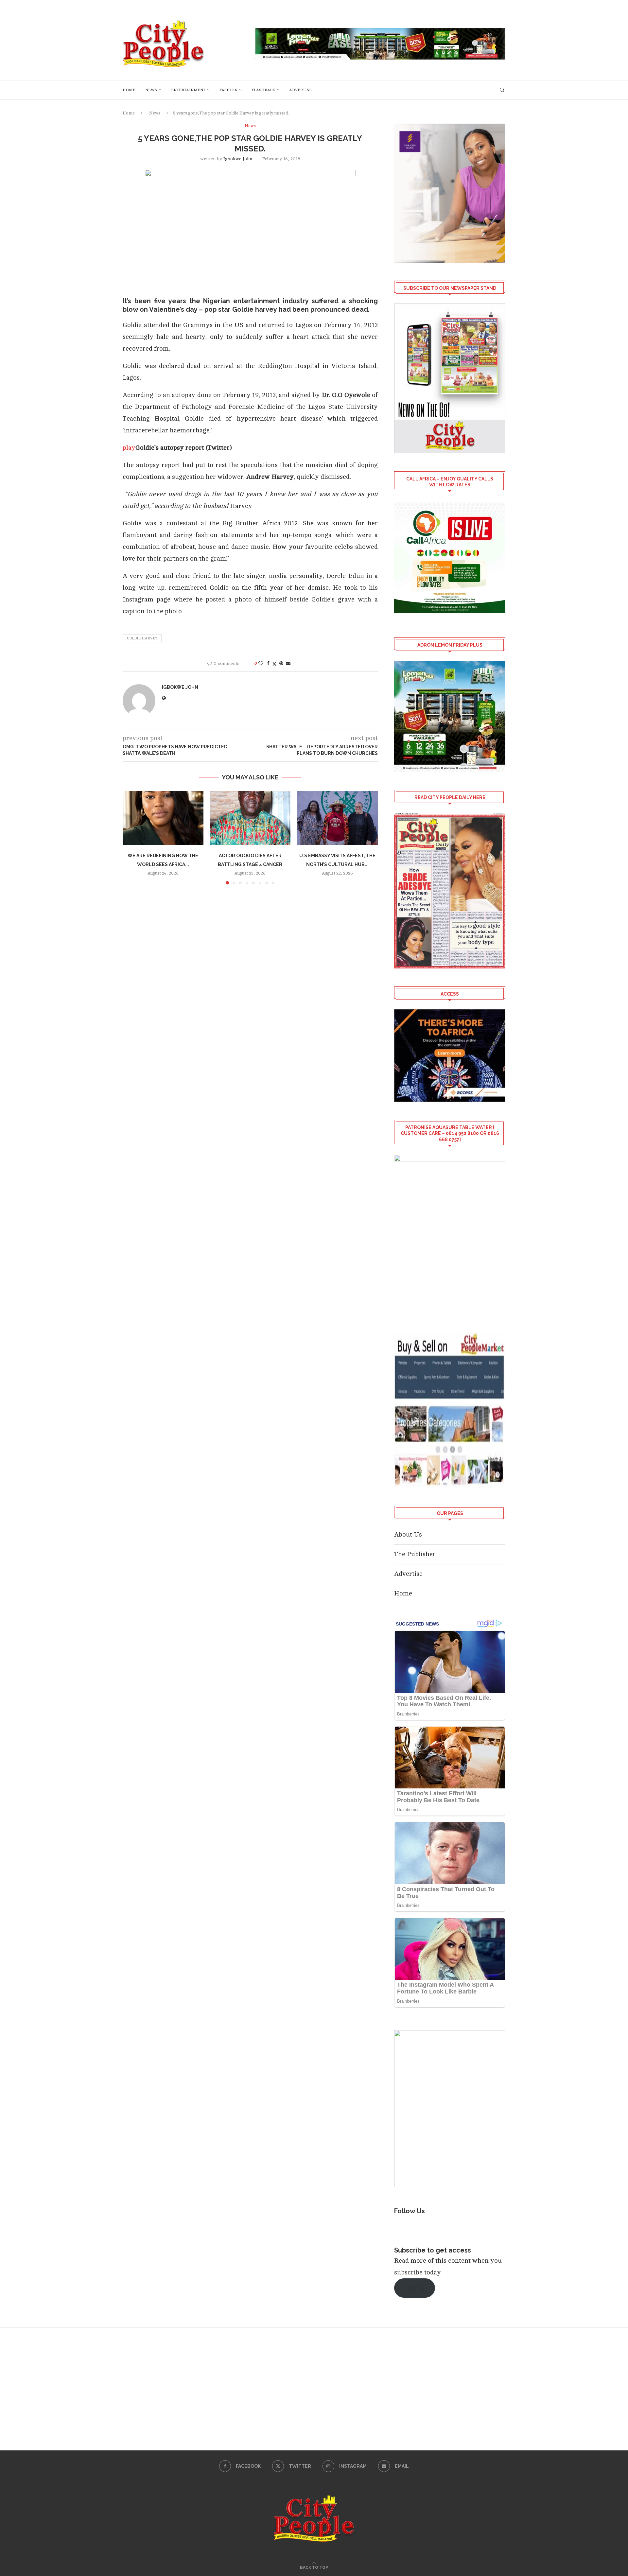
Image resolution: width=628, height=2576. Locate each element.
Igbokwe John (238, 159)
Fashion (228, 90)
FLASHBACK (263, 90)
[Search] (502, 90)
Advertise (300, 90)
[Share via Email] (288, 663)
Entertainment (188, 90)
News (151, 90)
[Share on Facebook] (268, 663)
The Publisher (415, 1554)
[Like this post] (261, 663)
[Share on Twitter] (274, 664)
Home (129, 90)
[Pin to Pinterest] (281, 663)
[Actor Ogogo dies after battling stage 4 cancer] (250, 818)
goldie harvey (142, 638)
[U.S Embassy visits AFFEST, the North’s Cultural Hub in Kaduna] (337, 818)
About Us (408, 1534)
